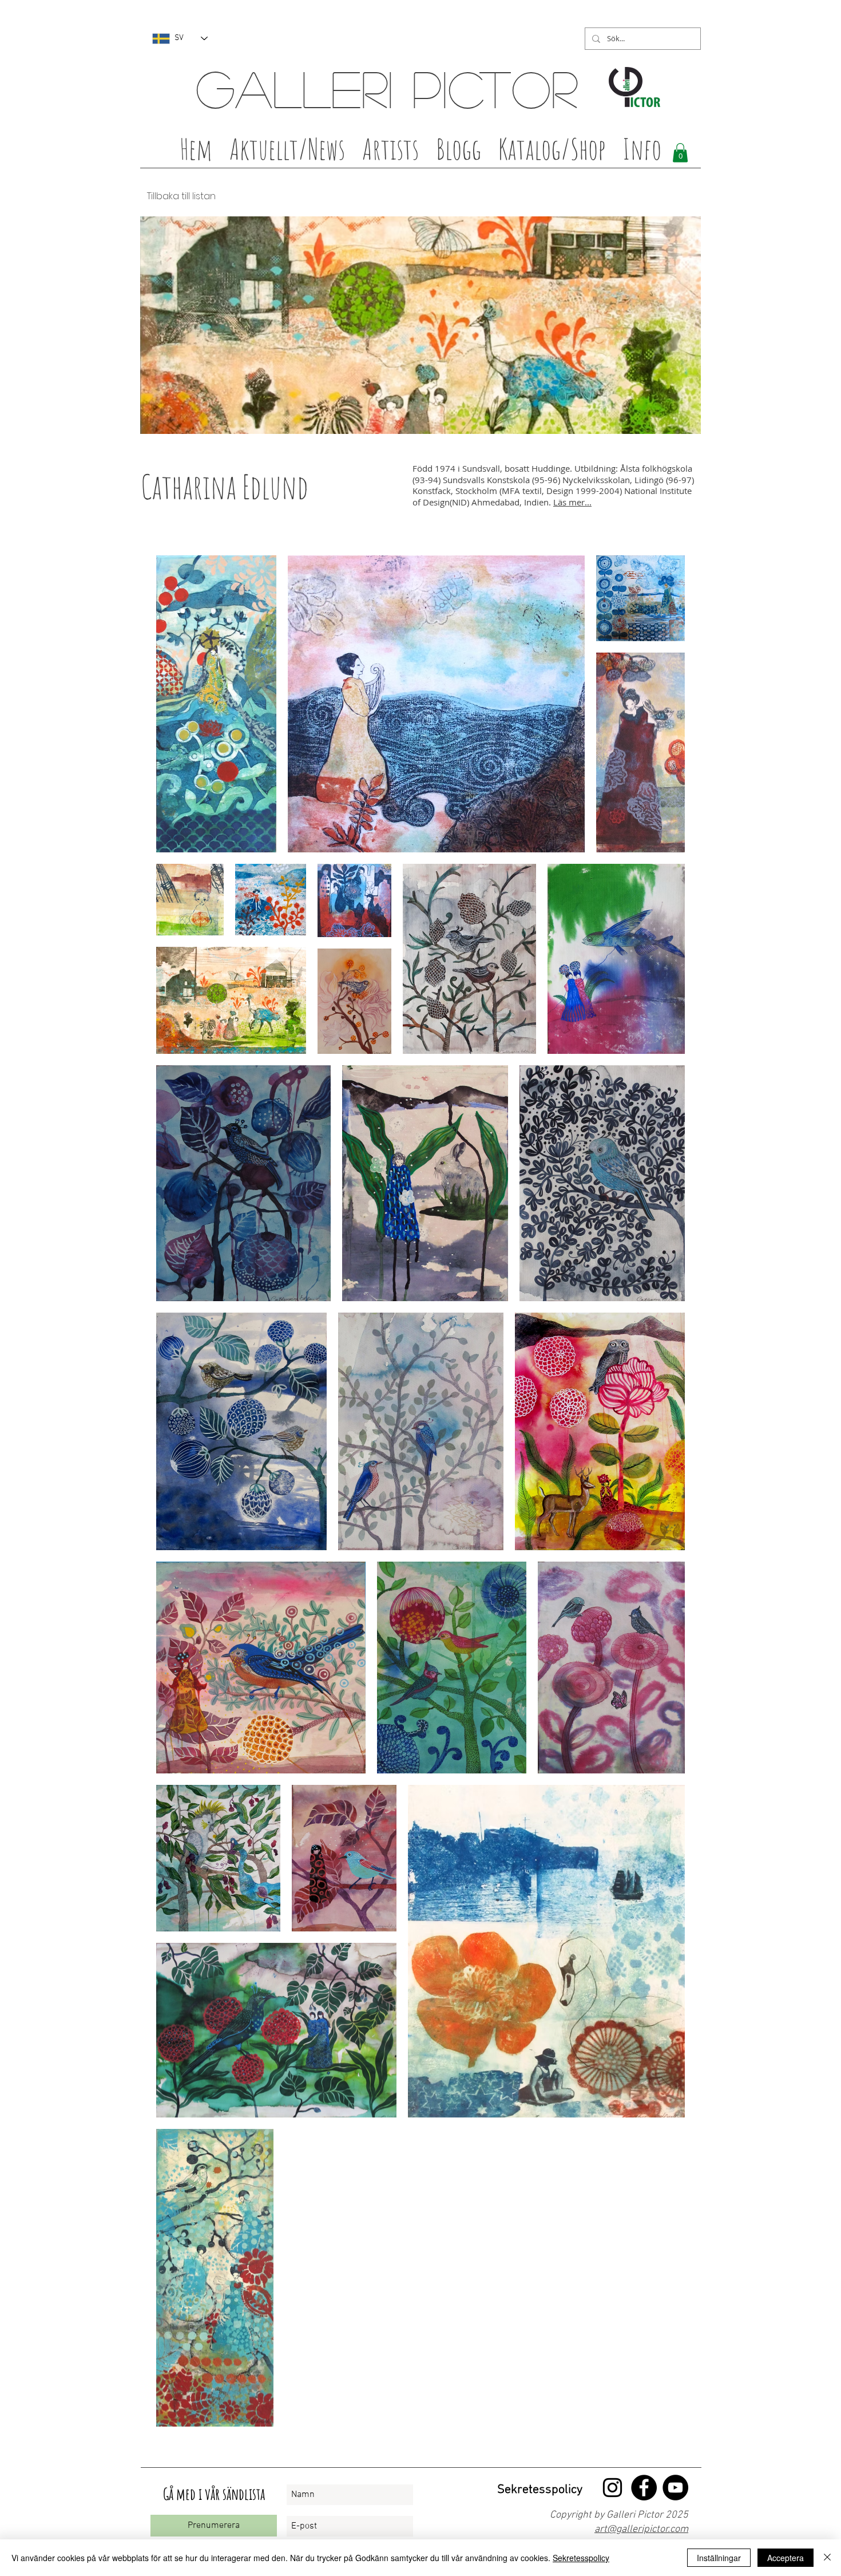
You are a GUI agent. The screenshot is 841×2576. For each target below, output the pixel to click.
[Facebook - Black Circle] (644, 2488)
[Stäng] (827, 2558)
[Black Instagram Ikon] (612, 2488)
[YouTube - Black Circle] (675, 2488)
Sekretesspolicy (581, 2558)
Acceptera (786, 2558)
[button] (390, 152)
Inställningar (719, 2558)
